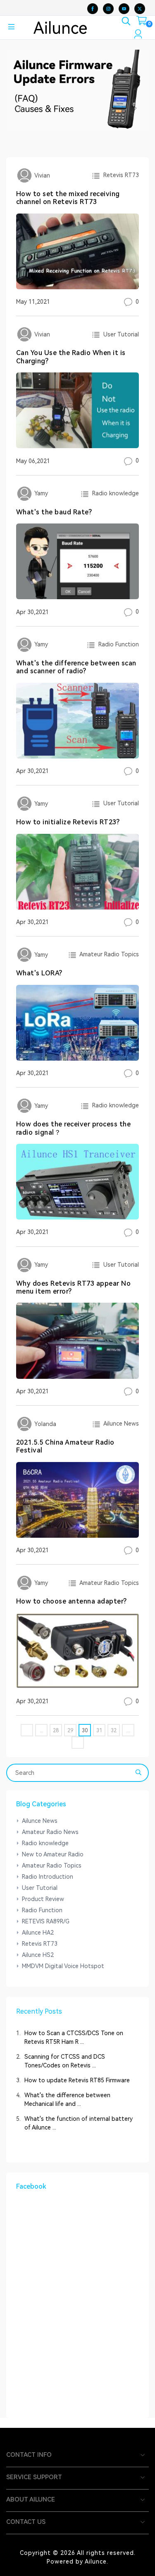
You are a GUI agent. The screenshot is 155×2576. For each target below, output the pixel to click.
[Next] (78, 1743)
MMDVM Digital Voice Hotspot (63, 1966)
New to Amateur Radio (53, 1854)
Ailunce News (120, 1424)
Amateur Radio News (50, 1832)
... (42, 1731)
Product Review (43, 1899)
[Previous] (27, 1730)
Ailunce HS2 (38, 1955)
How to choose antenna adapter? (72, 1601)
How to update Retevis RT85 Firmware (77, 2080)
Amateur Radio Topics (108, 954)
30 (85, 1731)
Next (135, 108)
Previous (20, 108)
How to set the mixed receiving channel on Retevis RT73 (68, 198)
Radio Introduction (48, 1877)
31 (99, 1731)
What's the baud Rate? (54, 512)
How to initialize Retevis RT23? (68, 822)
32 (114, 1731)
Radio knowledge (114, 493)
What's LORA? (39, 973)
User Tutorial (119, 334)
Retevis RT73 (119, 175)
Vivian (41, 175)
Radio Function (117, 644)
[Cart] (142, 22)
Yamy (40, 493)
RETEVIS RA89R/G (46, 1921)
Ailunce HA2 (38, 1933)
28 (56, 1731)
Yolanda (44, 1424)
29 (70, 1731)
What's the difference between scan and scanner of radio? (76, 667)
